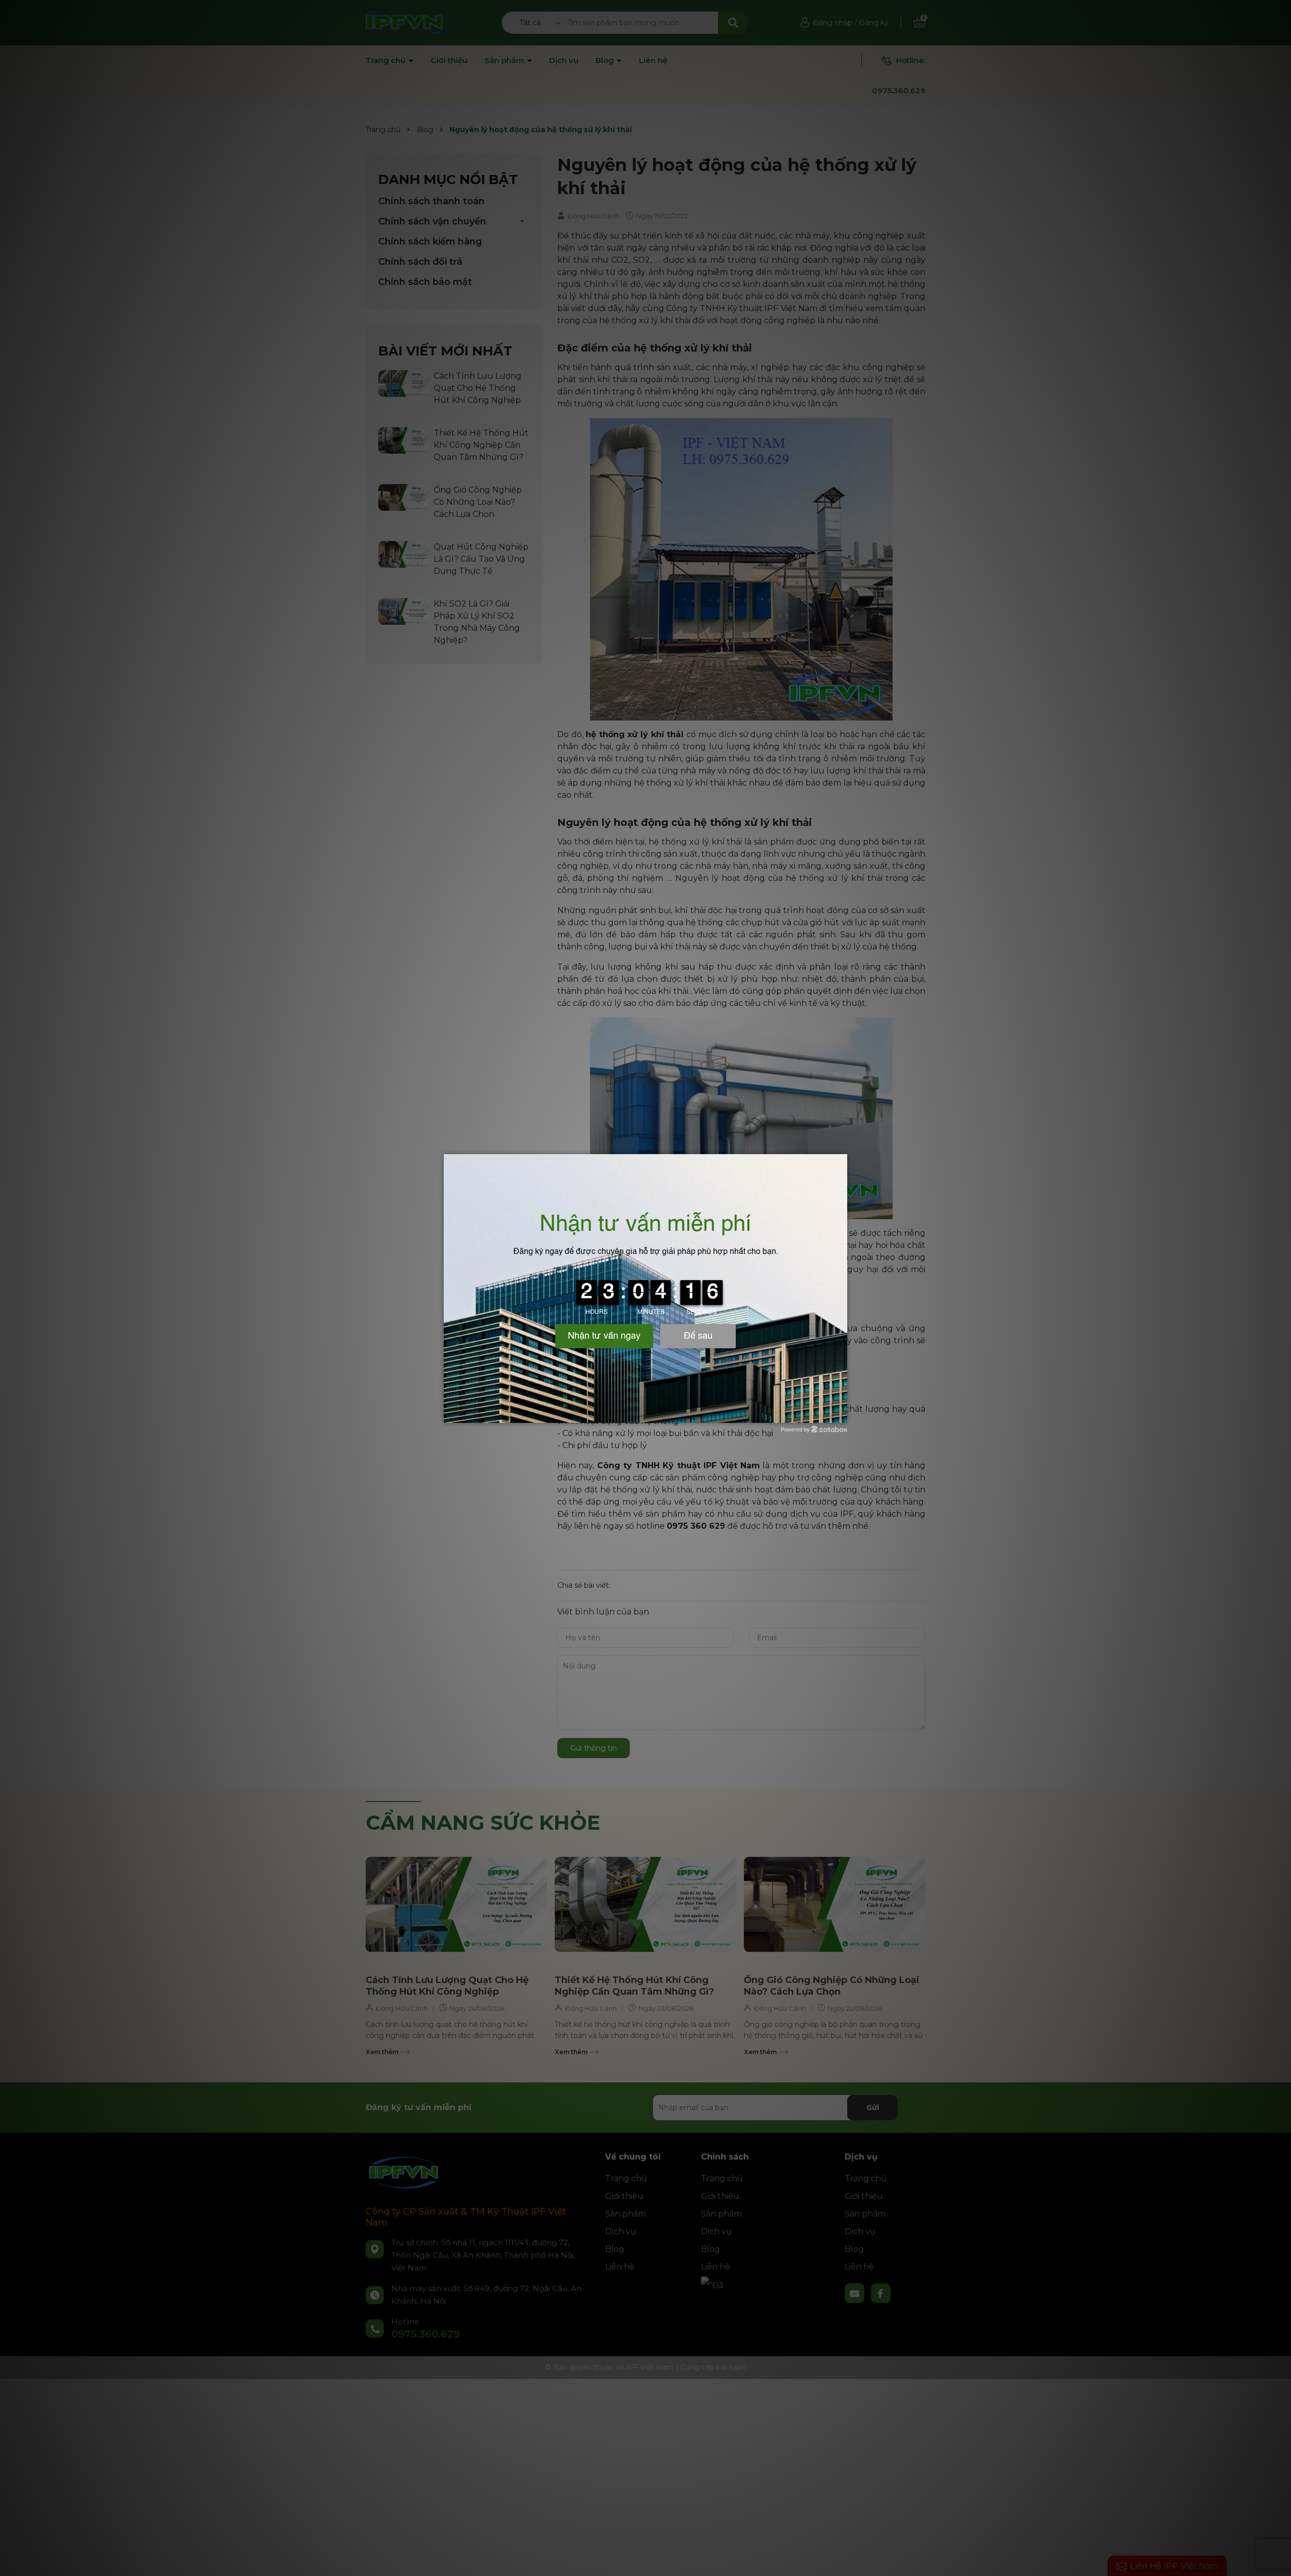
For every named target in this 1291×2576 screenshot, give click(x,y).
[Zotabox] (841, 1414)
